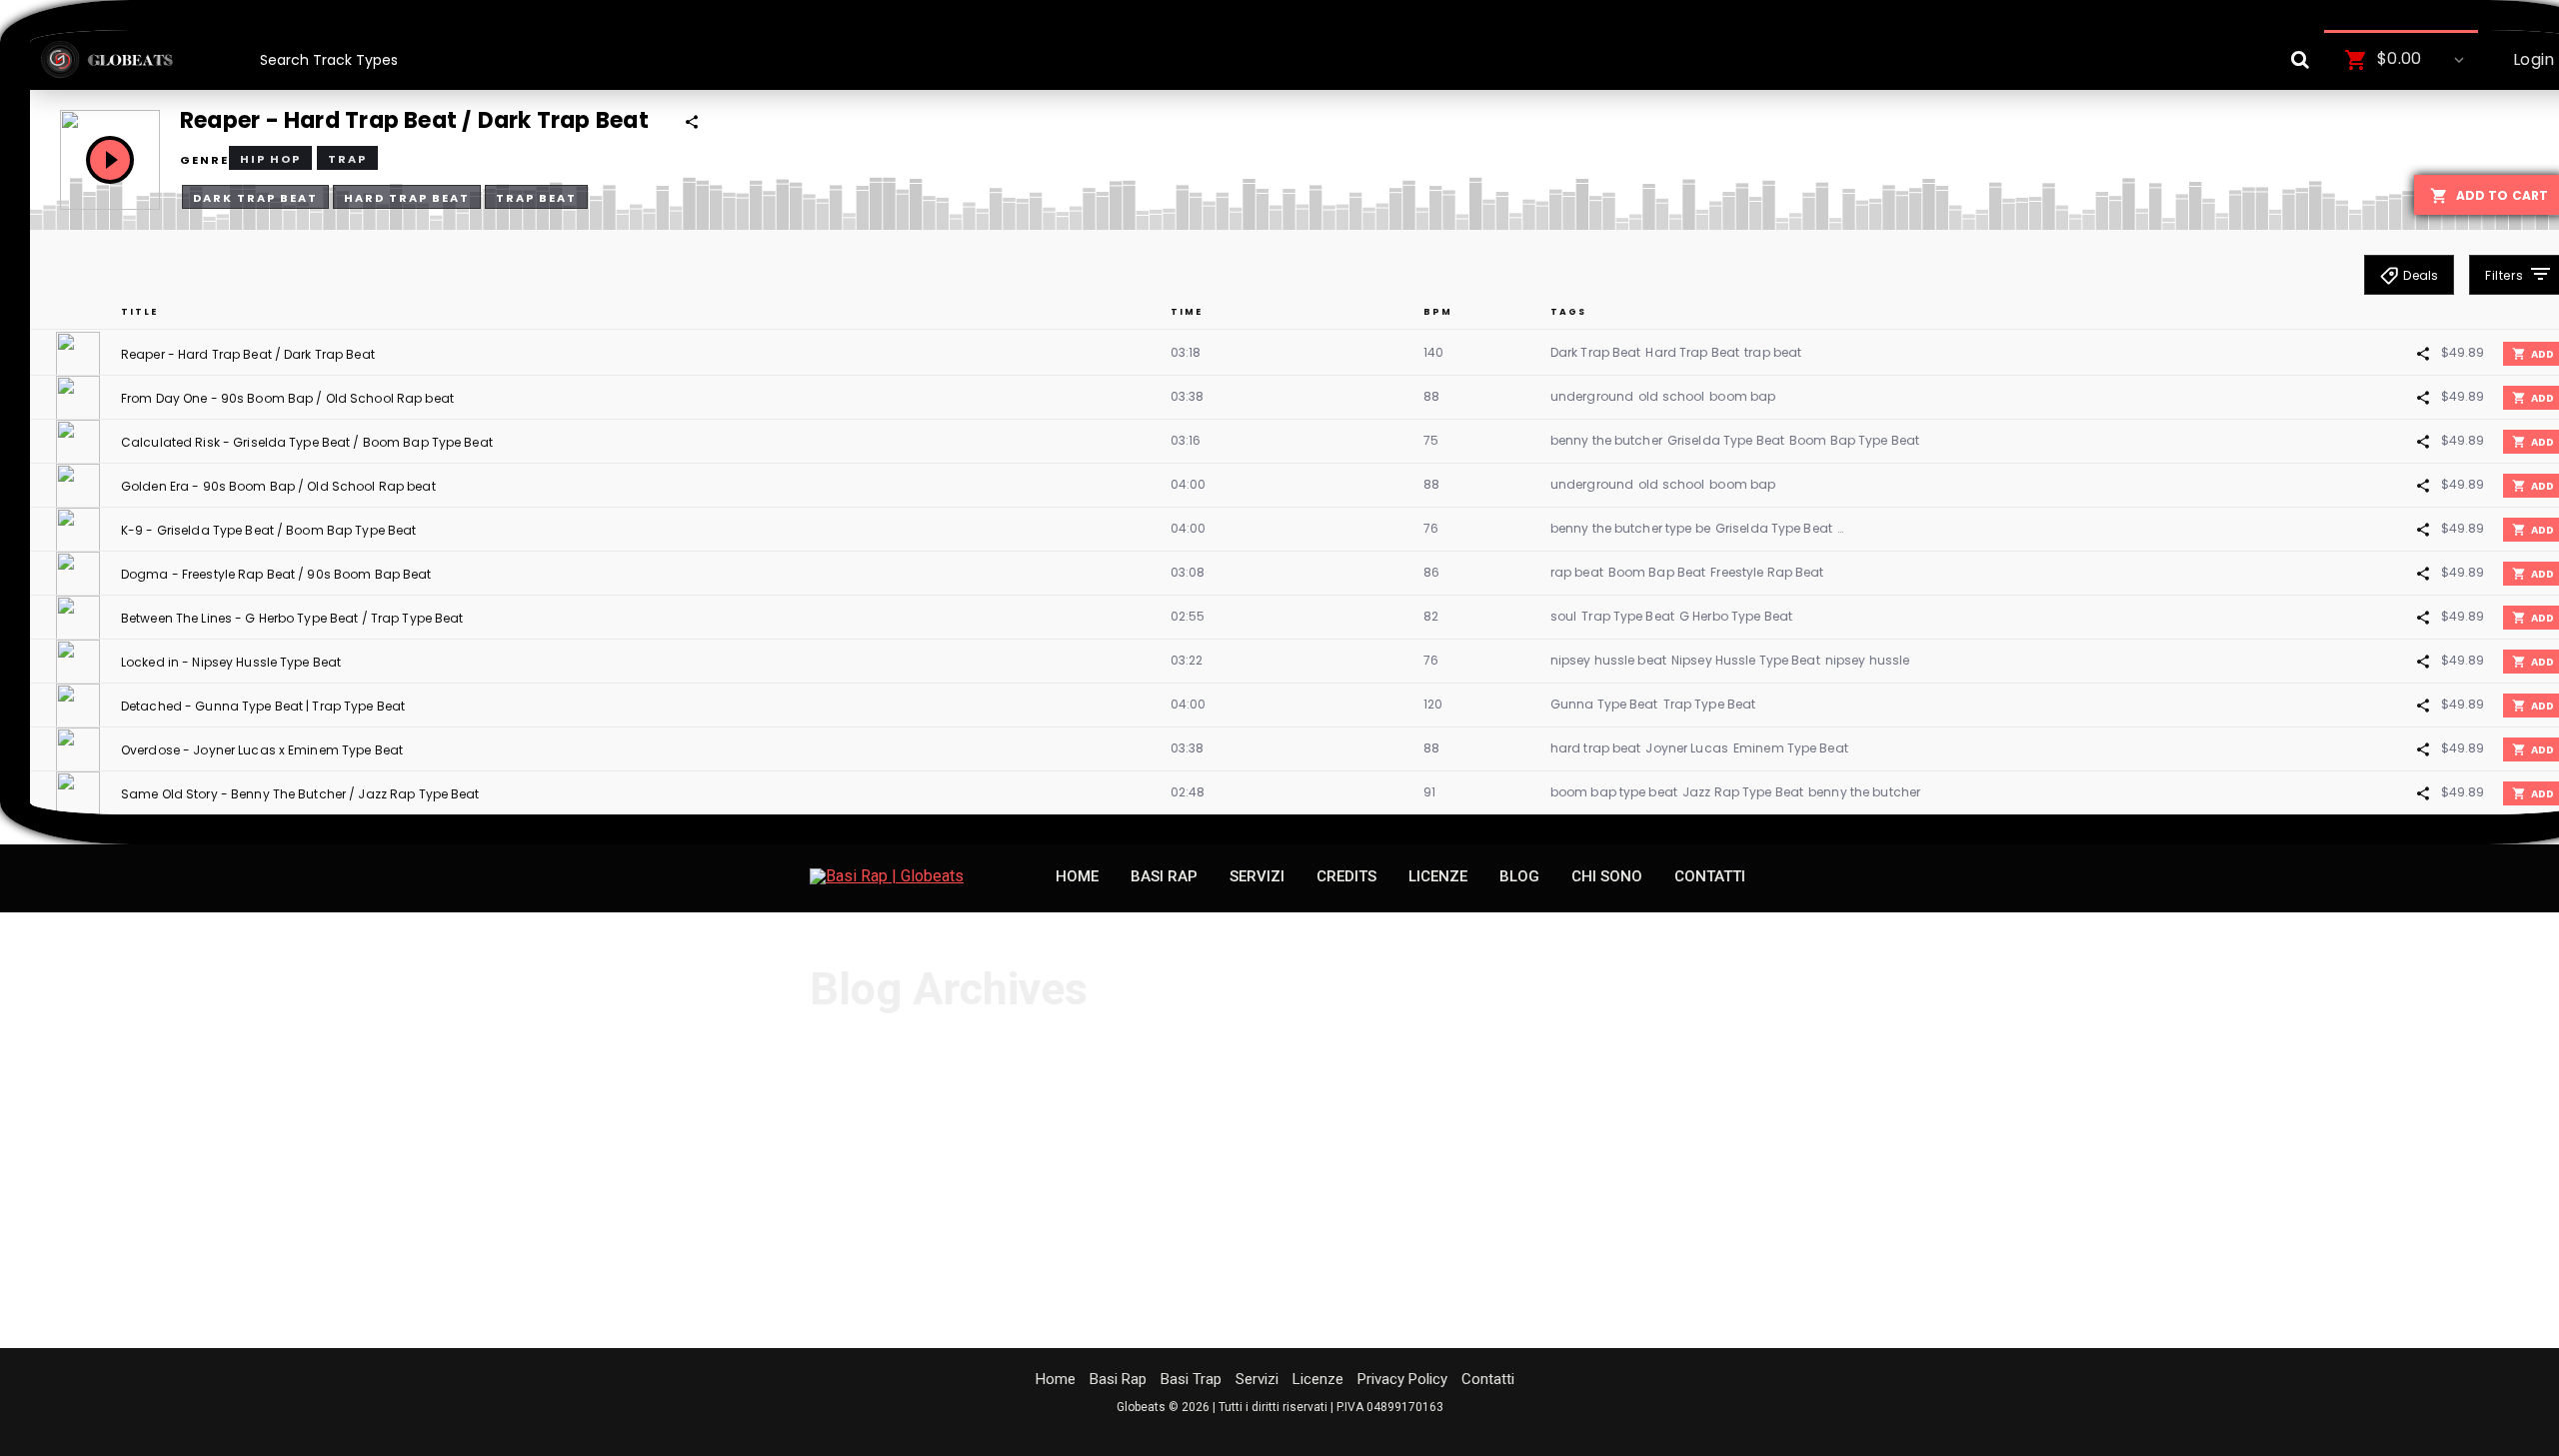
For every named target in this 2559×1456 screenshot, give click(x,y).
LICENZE (1438, 876)
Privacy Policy (1402, 1379)
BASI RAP (1164, 876)
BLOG (1519, 876)
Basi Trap (1191, 1379)
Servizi (1257, 1379)
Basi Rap (1118, 1379)
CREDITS (1346, 876)
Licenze (1318, 1379)
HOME (1077, 876)
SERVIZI (1257, 876)
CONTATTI (1710, 876)
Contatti (1488, 1379)
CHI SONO (1607, 876)
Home (1056, 1379)
